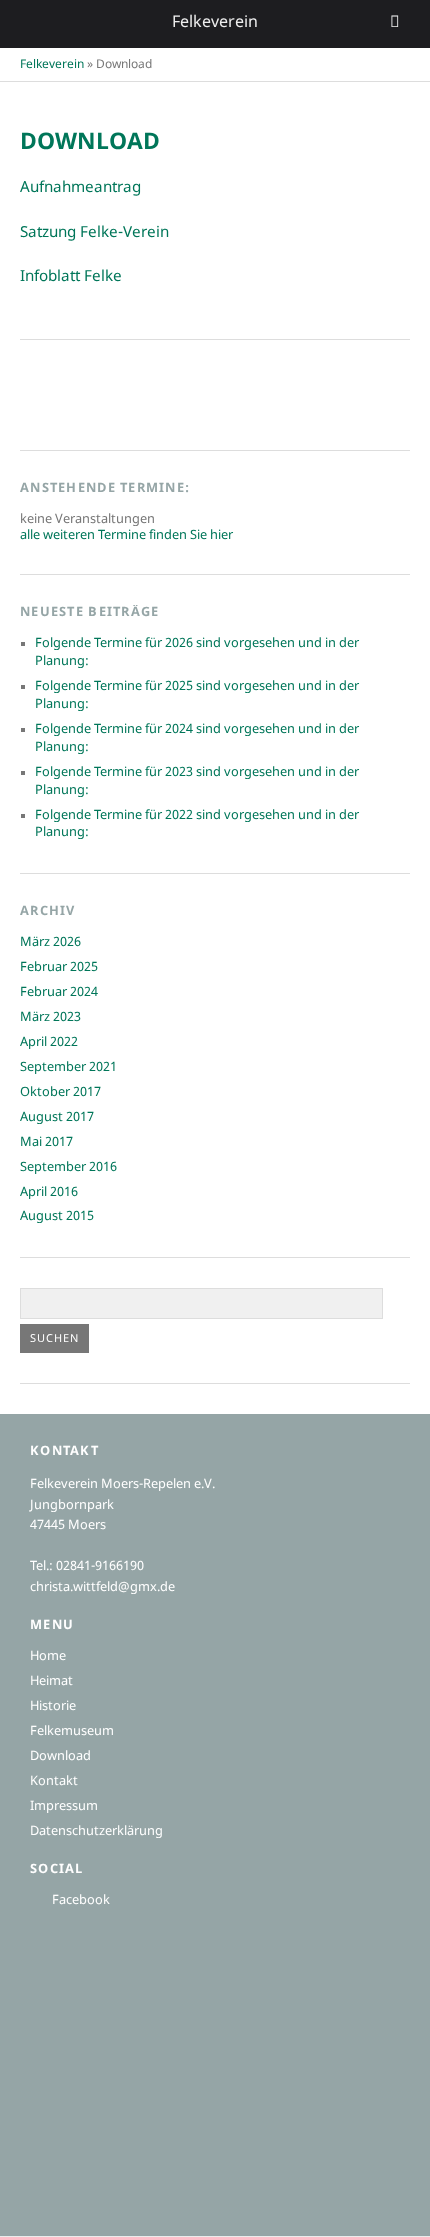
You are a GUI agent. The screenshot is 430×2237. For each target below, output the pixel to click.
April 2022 (49, 1043)
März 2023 (50, 1018)
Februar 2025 (59, 968)
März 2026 (50, 943)
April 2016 (49, 1193)
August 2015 (57, 1217)
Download (60, 1757)
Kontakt (54, 1782)
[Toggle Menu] (395, 24)
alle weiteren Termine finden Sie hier (126, 536)
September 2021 (68, 1068)
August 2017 (57, 1118)
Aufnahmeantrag (80, 188)
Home (48, 1657)
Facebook (81, 1901)
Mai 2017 (46, 1143)
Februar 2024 (59, 993)
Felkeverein (52, 65)
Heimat (51, 1682)
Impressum (64, 1807)
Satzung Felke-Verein (94, 233)
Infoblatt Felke (71, 277)
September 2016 (68, 1168)
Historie (53, 1707)
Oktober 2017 (60, 1093)
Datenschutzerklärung (96, 1832)
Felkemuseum (72, 1732)
